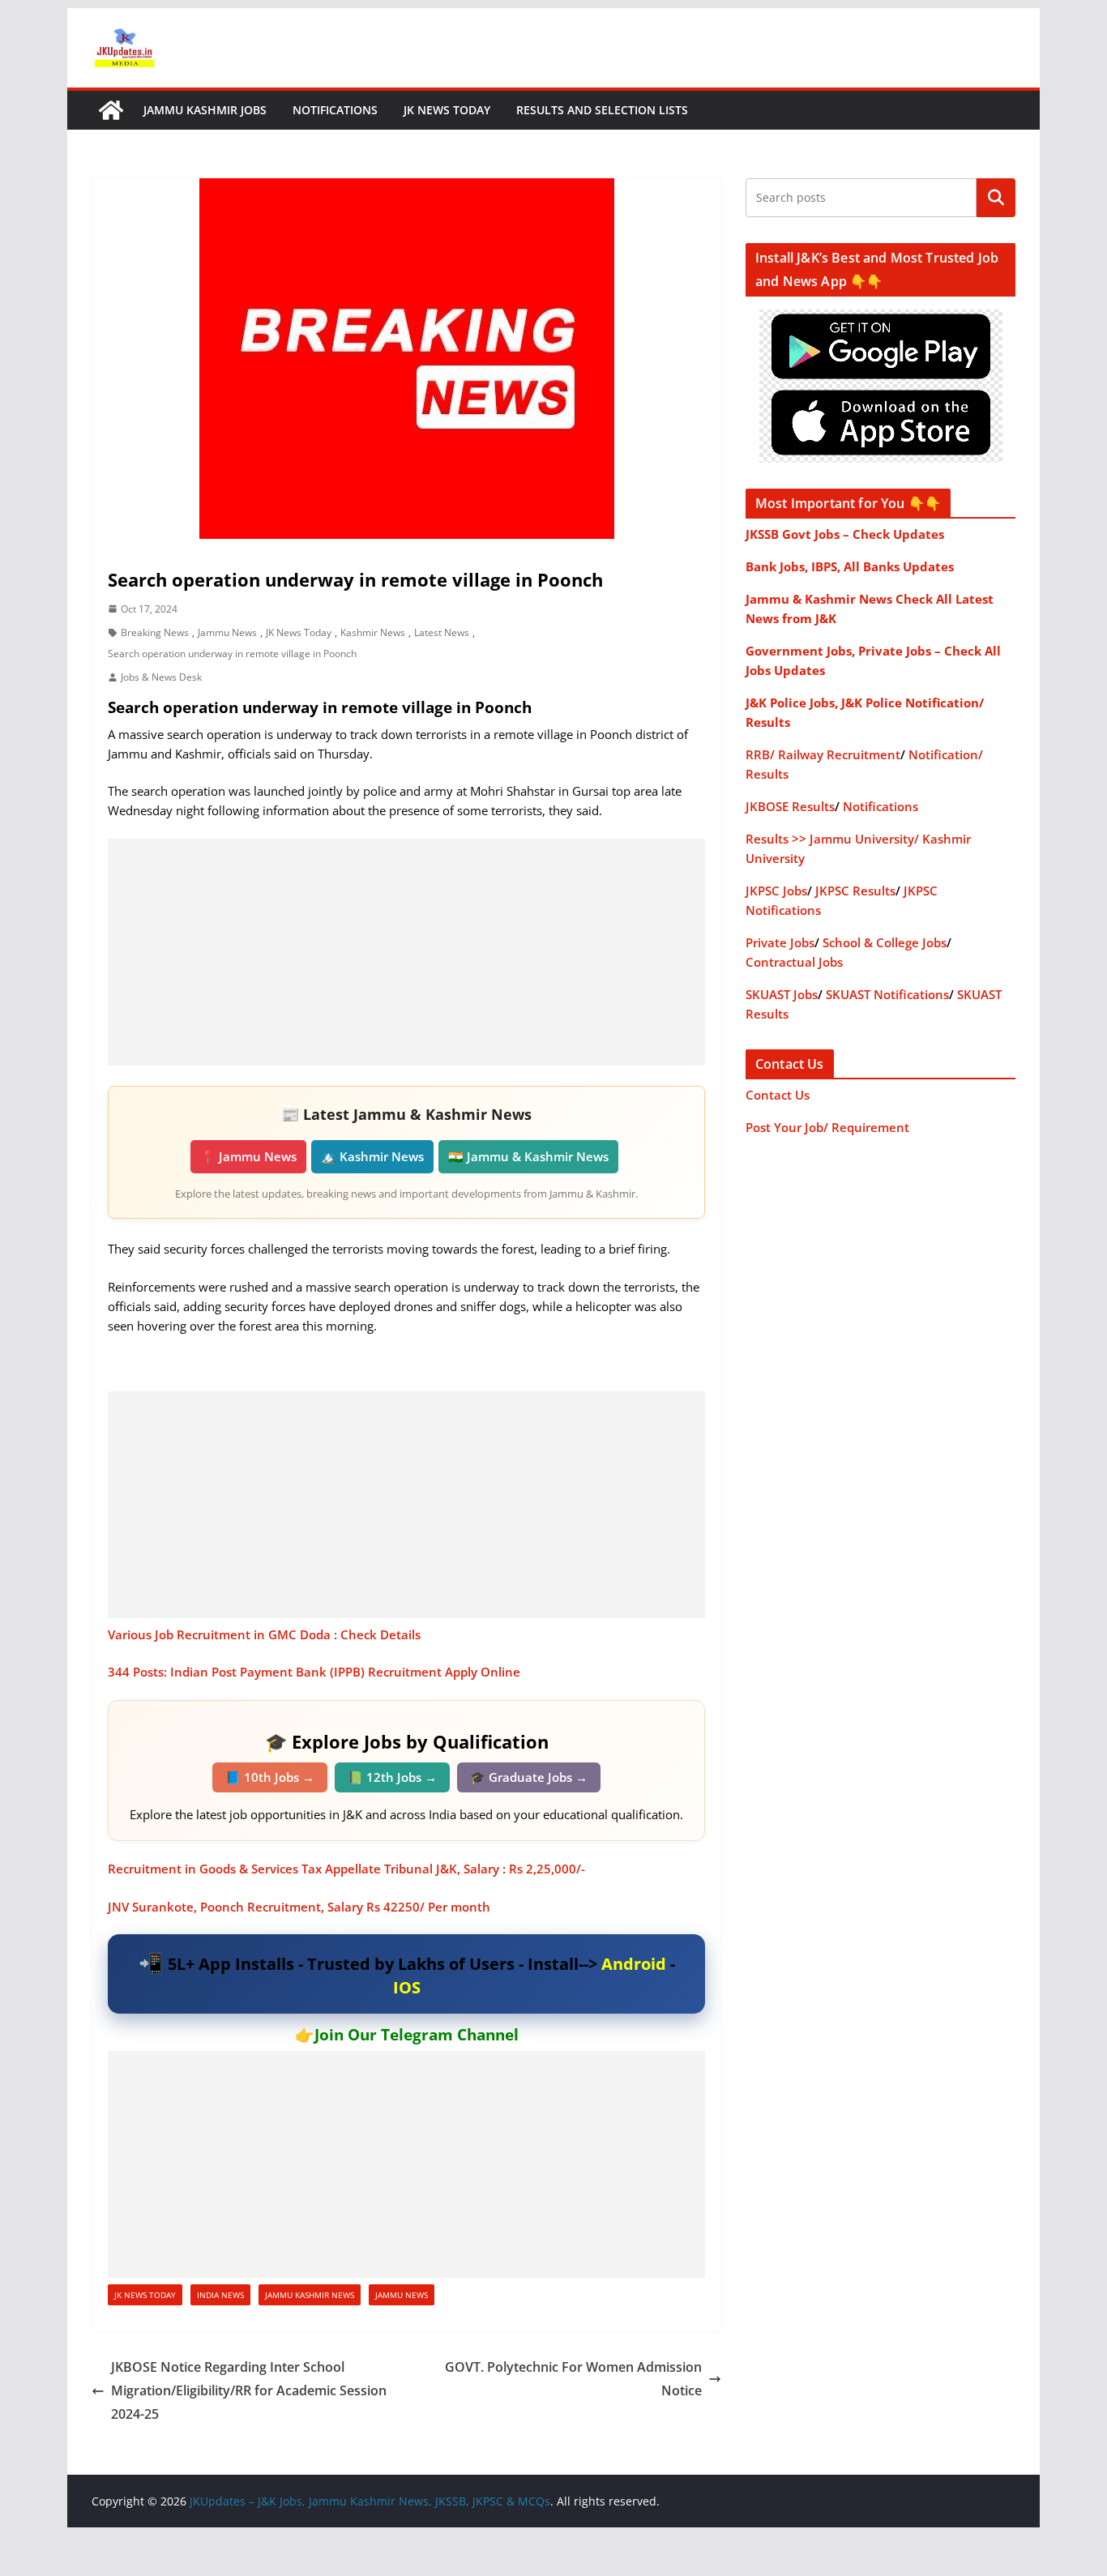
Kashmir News (373, 632)
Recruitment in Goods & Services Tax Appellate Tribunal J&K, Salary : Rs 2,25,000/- (346, 1869)
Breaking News (155, 632)
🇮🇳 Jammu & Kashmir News (528, 1156)
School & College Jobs (885, 942)
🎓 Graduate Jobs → (529, 1777)
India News (220, 2295)
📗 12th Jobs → (392, 1777)
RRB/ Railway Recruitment (823, 754)
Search (996, 198)
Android (634, 1964)
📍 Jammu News (248, 1156)
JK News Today (447, 110)
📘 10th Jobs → (270, 1777)
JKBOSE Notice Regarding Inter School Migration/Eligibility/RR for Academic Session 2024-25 (249, 2390)
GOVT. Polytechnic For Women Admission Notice (573, 2379)
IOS (407, 1987)
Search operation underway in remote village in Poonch (232, 654)
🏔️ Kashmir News (372, 1156)
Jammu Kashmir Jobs (205, 110)
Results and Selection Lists (602, 110)
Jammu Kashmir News (310, 2295)
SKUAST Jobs (782, 994)
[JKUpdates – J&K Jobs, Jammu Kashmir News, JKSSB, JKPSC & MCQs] (111, 110)
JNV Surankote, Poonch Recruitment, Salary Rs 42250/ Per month (299, 1907)
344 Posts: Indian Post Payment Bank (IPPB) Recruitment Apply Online (314, 1672)
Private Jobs (780, 942)
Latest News (442, 632)
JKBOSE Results (790, 806)
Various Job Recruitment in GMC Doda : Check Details (264, 1634)
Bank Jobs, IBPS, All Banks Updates (850, 566)
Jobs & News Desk (161, 677)
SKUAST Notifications (887, 994)
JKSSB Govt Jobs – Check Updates (845, 534)
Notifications (335, 110)
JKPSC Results (855, 891)
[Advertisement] (406, 952)
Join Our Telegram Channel (417, 2035)
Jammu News (227, 632)
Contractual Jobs (794, 962)
